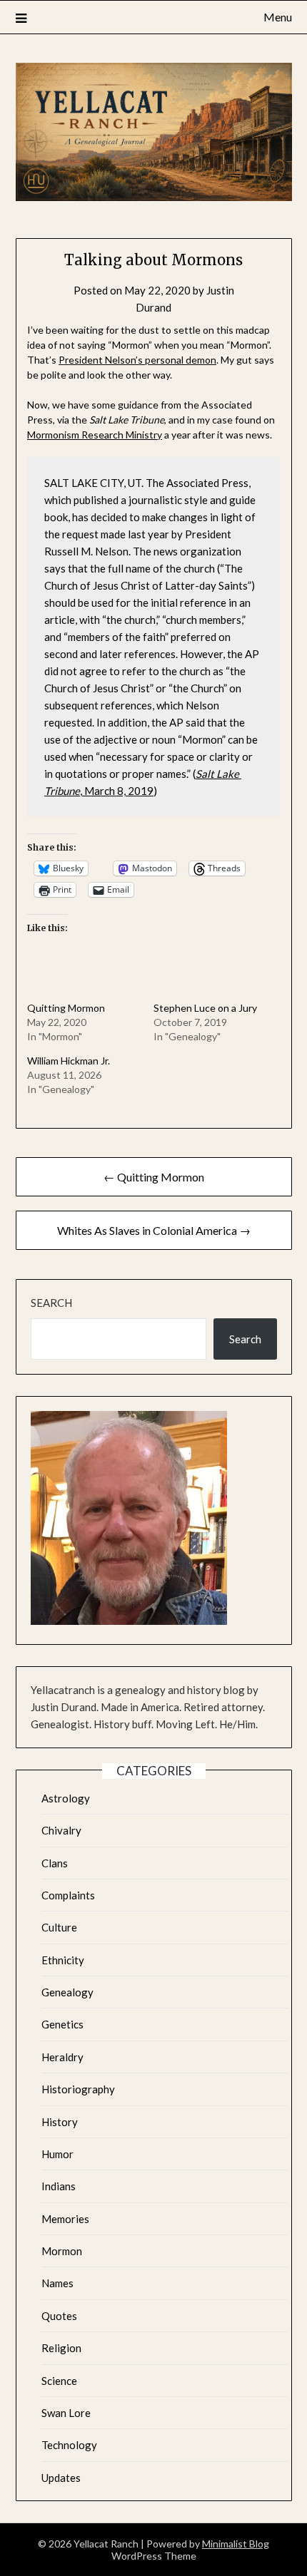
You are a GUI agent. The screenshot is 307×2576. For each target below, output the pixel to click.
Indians (59, 2186)
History (60, 2122)
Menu (278, 17)
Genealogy (67, 1992)
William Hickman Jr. (69, 1061)
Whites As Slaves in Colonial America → (154, 1230)
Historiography (78, 2089)
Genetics (62, 2024)
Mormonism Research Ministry (95, 435)
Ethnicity (63, 1960)
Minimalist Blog (236, 2544)
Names (57, 2283)
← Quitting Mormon (154, 1177)
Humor (57, 2154)
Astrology (66, 1798)
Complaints (68, 1895)
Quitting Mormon (66, 1008)
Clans (55, 1863)
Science (59, 2381)
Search (51, 1303)
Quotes (59, 2316)
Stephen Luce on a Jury (205, 1008)
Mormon (62, 2251)
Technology (69, 2445)
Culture (59, 1927)
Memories (65, 2219)
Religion (61, 2348)
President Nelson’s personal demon (137, 360)
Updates (61, 2478)
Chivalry (61, 1830)
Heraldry (62, 2057)
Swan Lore (66, 2413)
